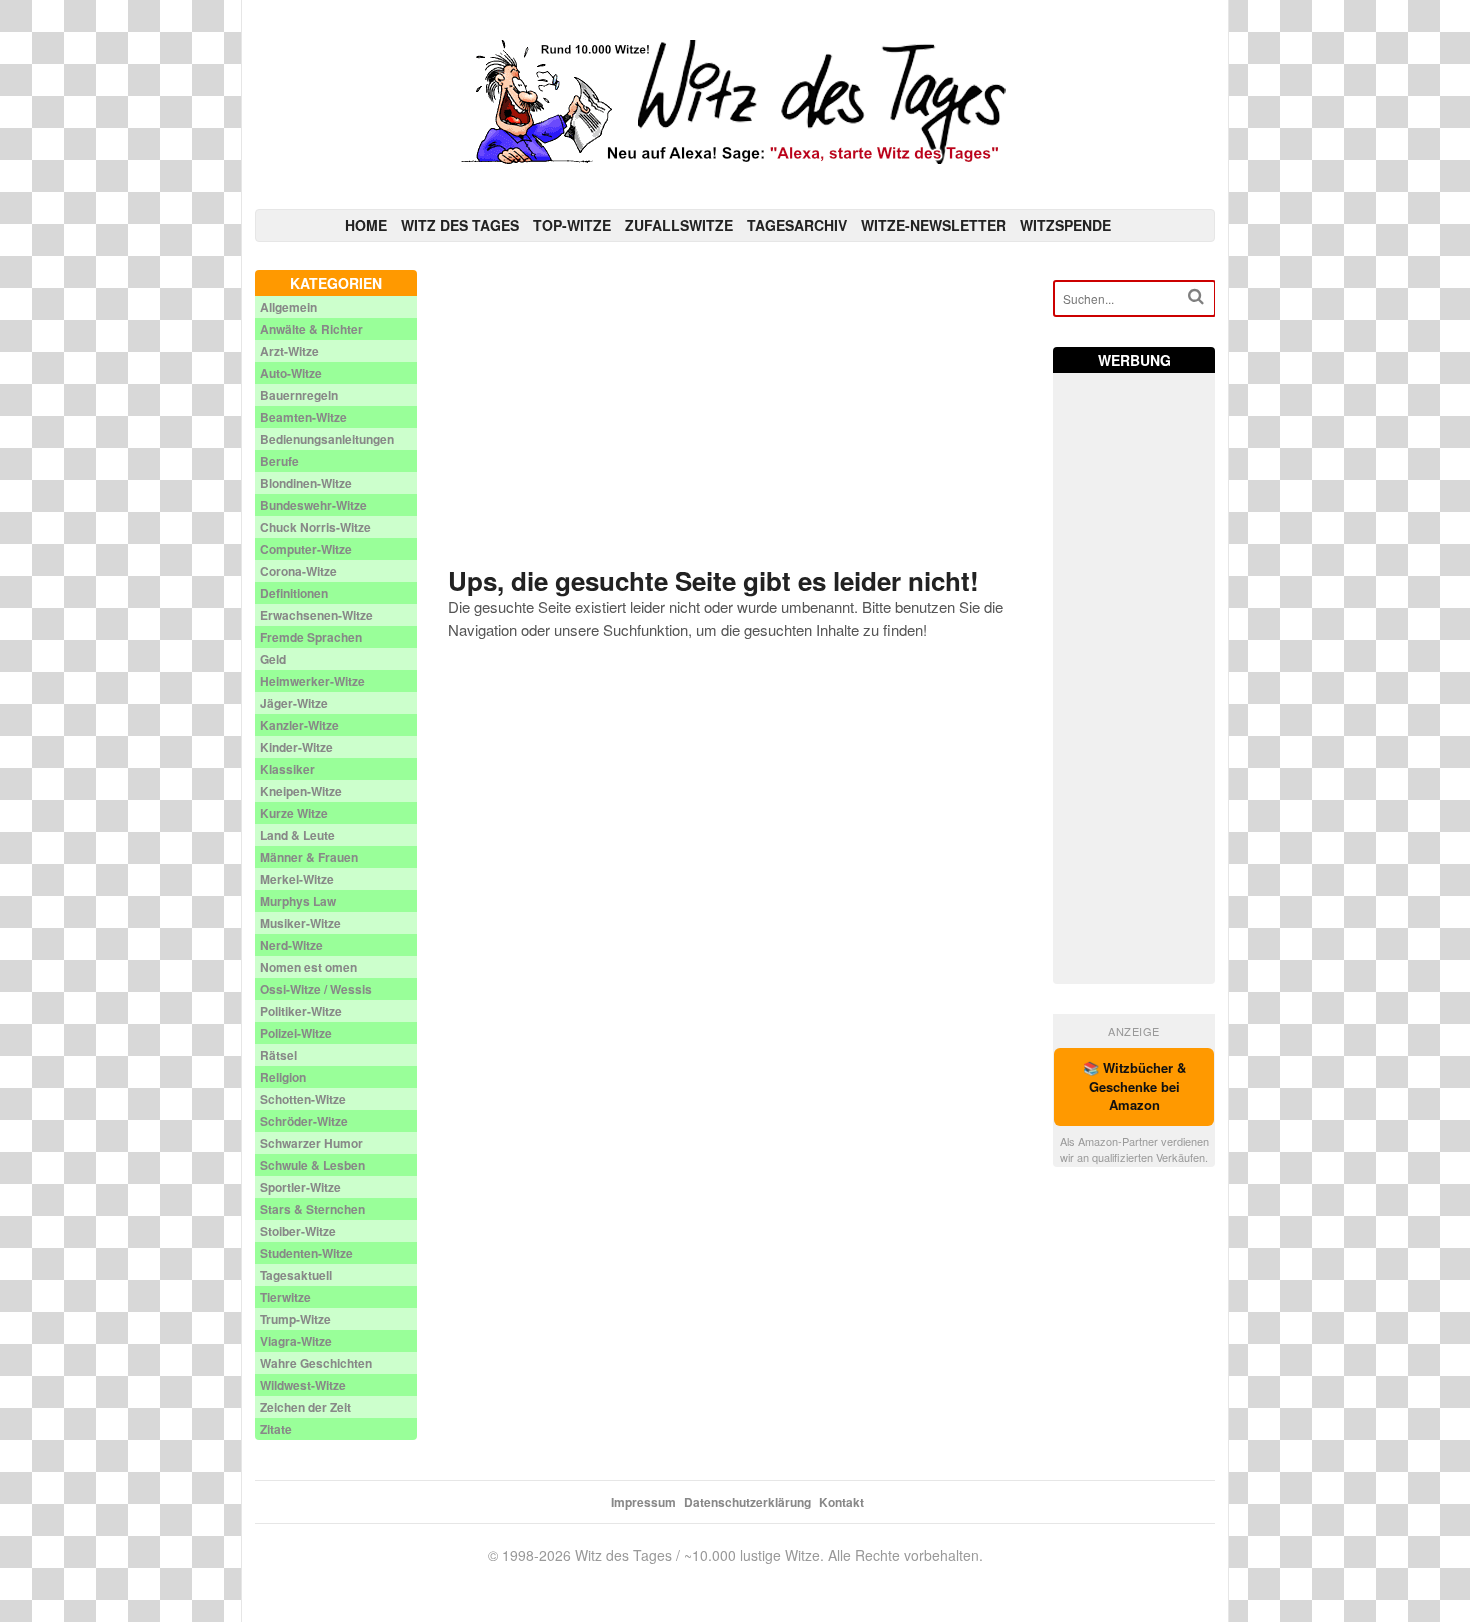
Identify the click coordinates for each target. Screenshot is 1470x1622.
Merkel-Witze (297, 879)
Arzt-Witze (289, 351)
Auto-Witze (291, 373)
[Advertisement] (735, 410)
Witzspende (1065, 225)
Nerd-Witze (291, 945)
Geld (273, 659)
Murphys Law (298, 901)
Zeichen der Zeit (305, 1407)
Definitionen (294, 593)
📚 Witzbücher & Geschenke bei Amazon (1134, 1086)
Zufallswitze (679, 225)
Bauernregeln (299, 395)
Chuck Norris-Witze (315, 527)
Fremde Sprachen (311, 637)
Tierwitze (285, 1297)
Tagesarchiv (797, 225)
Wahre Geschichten (316, 1363)
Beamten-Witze (303, 417)
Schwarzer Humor (311, 1143)
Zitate (276, 1429)
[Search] (1196, 296)
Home (366, 225)
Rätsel (278, 1055)
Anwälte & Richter (311, 329)
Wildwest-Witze (303, 1385)
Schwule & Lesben (312, 1165)
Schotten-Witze (303, 1099)
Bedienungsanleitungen (327, 439)
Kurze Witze (294, 813)
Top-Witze (572, 225)
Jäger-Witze (294, 703)
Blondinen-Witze (306, 483)
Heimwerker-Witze (312, 681)
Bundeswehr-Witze (313, 505)
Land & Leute (297, 835)
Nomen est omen (308, 967)
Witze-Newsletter (933, 225)
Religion (283, 1077)
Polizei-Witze (296, 1033)
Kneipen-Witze (301, 791)
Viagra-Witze (296, 1341)
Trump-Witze (295, 1319)
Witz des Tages (460, 225)
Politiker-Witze (301, 1011)
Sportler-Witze (300, 1187)
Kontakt (841, 1502)
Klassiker (287, 769)
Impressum (643, 1502)
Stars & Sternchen (312, 1209)
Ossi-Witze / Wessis (316, 989)
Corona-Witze (298, 571)
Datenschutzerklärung (747, 1502)
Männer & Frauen (309, 857)
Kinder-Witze (296, 747)
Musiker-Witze (300, 923)
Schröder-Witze (304, 1121)
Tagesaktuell (296, 1275)
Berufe (279, 461)
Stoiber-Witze (298, 1231)
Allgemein (288, 307)
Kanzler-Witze (299, 725)
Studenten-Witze (306, 1253)
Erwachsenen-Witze (316, 615)
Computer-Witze (306, 549)
